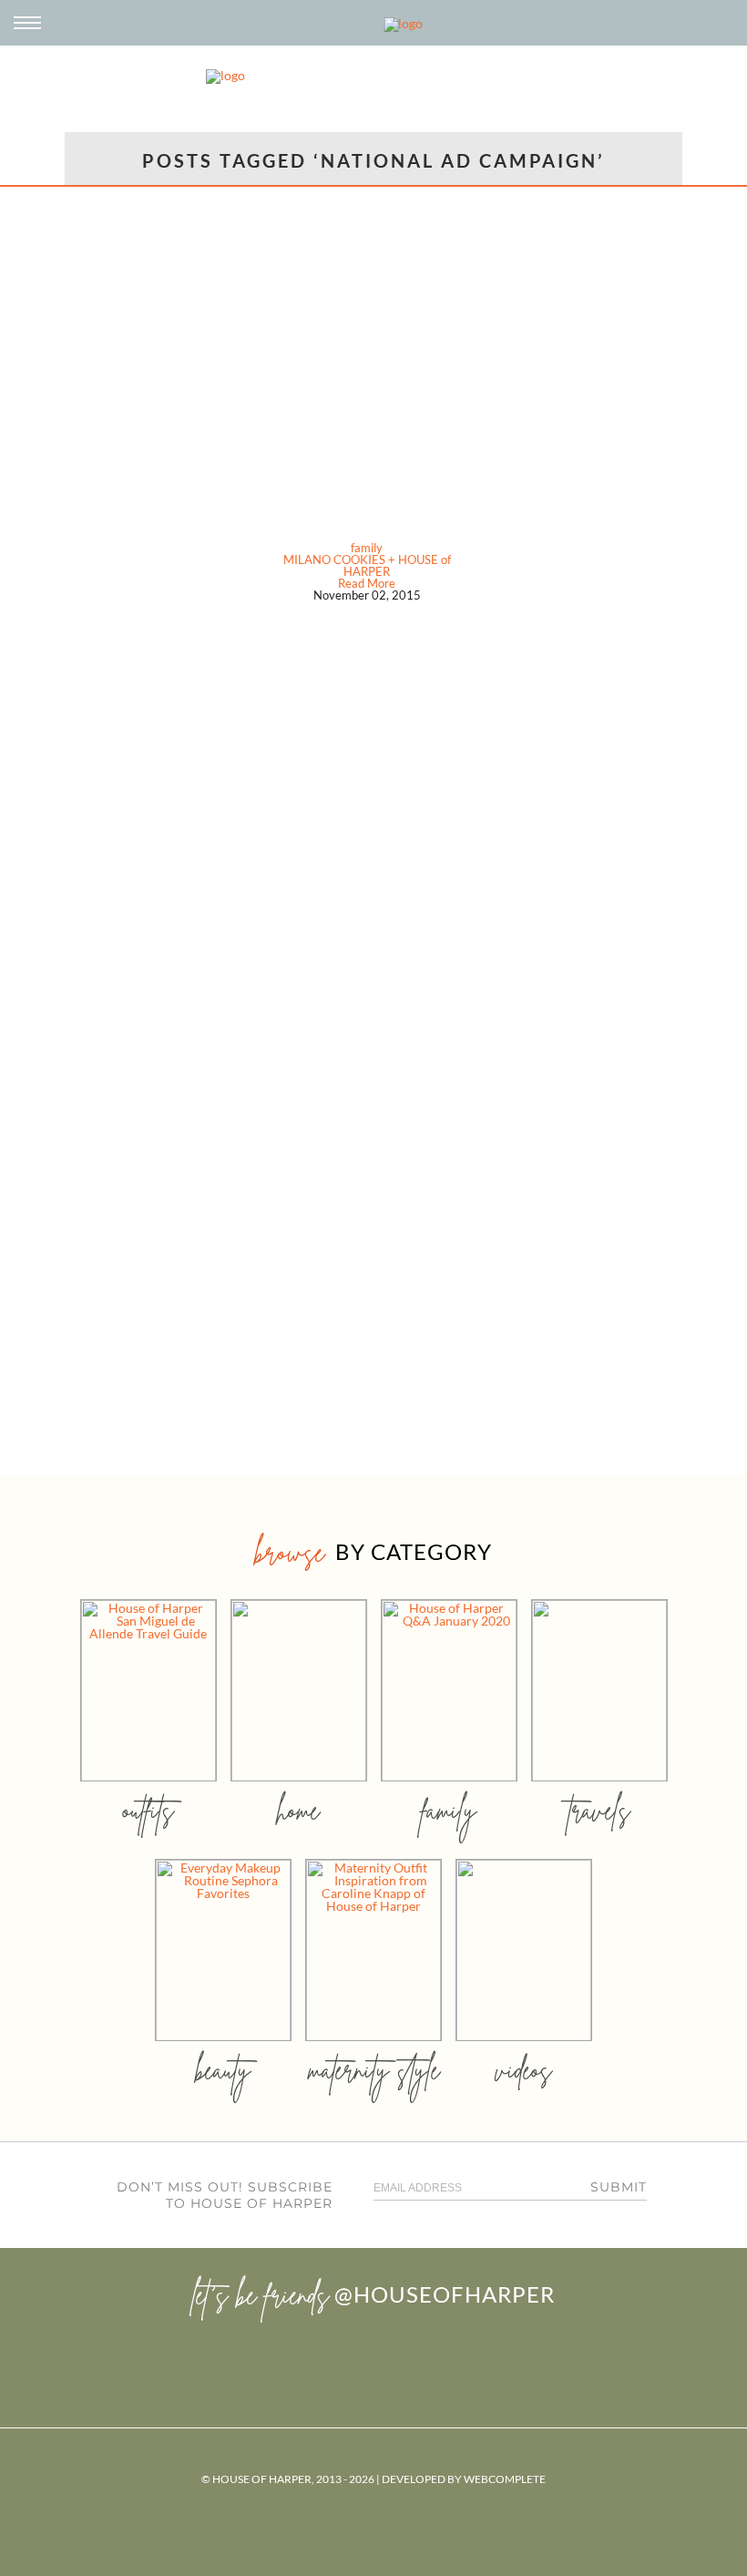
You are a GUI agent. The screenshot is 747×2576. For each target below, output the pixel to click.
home (298, 1810)
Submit (619, 2187)
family (367, 548)
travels (599, 1810)
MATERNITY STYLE (374, 2070)
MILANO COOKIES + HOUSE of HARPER (367, 565)
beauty (223, 2070)
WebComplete (505, 2479)
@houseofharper (445, 2294)
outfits (148, 1810)
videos (524, 2070)
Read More (367, 583)
